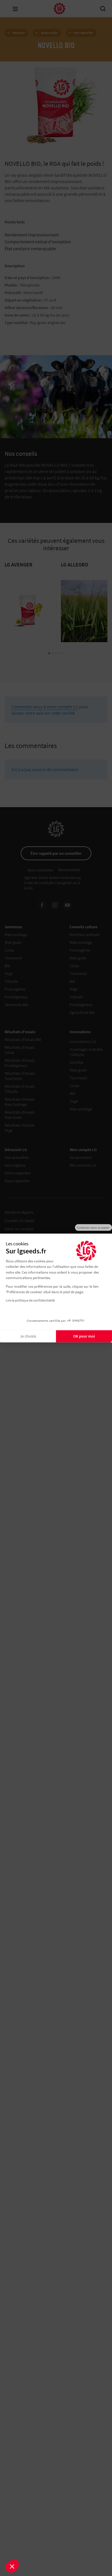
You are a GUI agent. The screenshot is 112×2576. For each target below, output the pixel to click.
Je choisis (28, 1336)
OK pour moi (84, 1336)
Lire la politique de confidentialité (30, 1300)
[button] (12, 2566)
